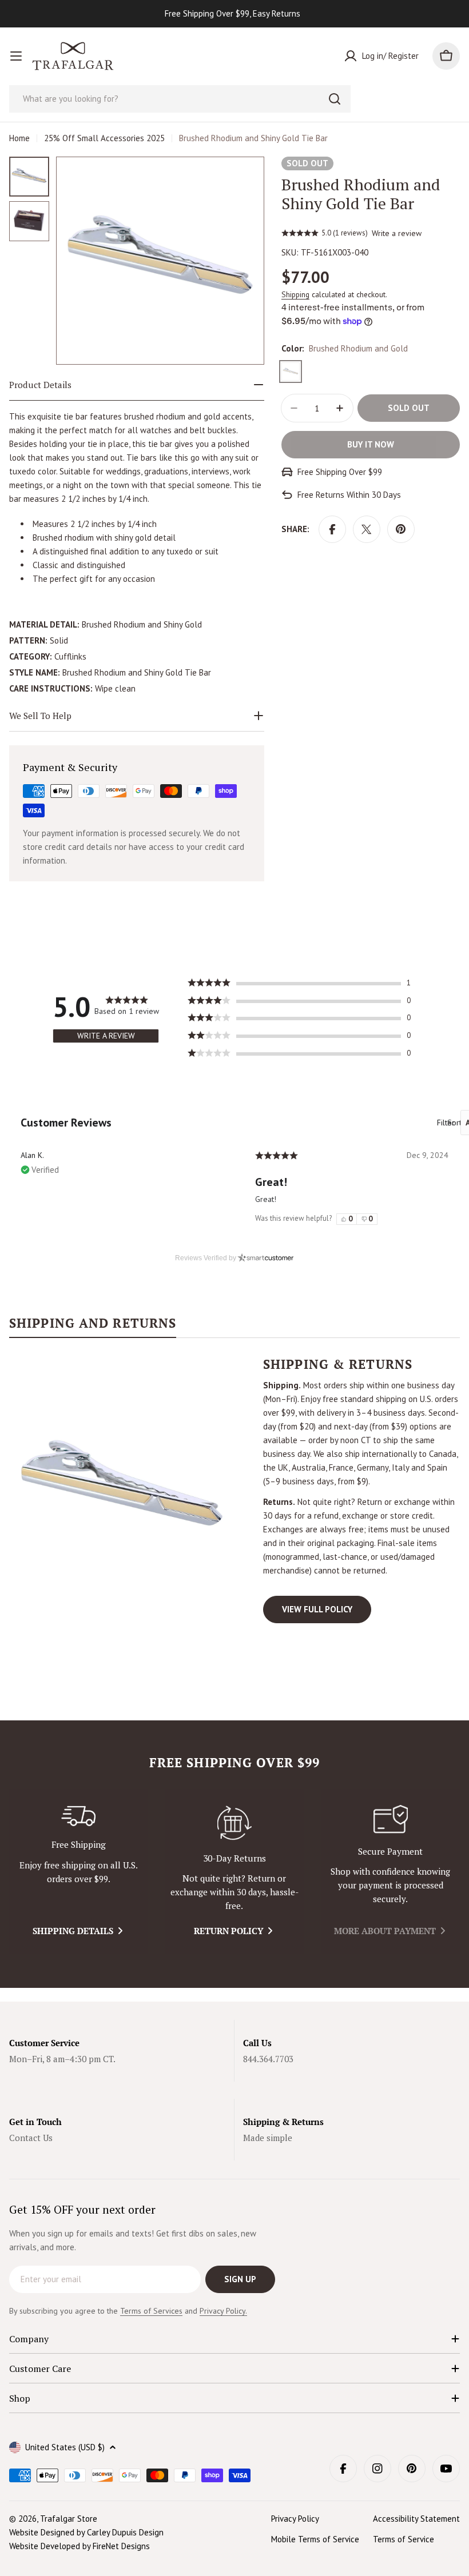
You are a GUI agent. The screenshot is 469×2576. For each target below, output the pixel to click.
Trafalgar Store (69, 2519)
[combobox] (180, 99)
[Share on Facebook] (332, 529)
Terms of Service (404, 2539)
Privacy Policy (295, 2519)
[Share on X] (367, 529)
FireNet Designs (121, 2546)
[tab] (93, 1327)
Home (19, 138)
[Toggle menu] (16, 56)
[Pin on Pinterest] (401, 529)
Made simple (268, 2138)
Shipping (295, 294)
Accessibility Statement (416, 2519)
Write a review (397, 233)
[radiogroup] (357, 1219)
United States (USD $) (65, 2447)
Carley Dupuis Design (125, 2532)
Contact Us (31, 2138)
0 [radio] (350, 1219)
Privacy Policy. (223, 2311)
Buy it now (371, 444)
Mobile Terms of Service (315, 2539)
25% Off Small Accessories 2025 (104, 138)
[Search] (335, 99)
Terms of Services (151, 2311)
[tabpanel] (234, 1490)
